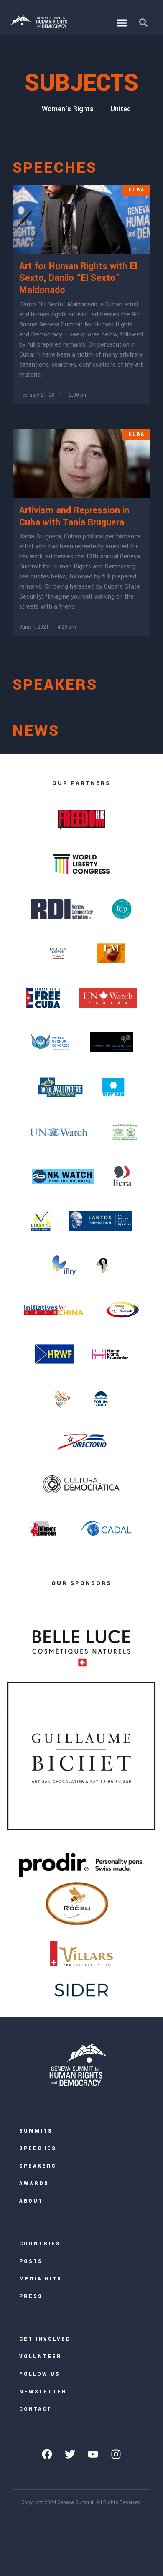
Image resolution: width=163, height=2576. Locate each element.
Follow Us (40, 2374)
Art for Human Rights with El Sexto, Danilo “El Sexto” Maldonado (78, 278)
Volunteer (41, 2357)
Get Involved (45, 2339)
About (31, 2201)
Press (31, 2297)
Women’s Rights (68, 109)
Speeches (38, 2149)
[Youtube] (93, 2454)
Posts (31, 2261)
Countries (40, 2244)
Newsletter (43, 2392)
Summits (36, 2131)
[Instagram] (116, 2454)
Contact (36, 2409)
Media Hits (41, 2279)
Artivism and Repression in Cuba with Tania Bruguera (74, 516)
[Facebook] (47, 2454)
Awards (34, 2184)
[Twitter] (70, 2454)
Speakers (38, 2166)
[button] (122, 23)
